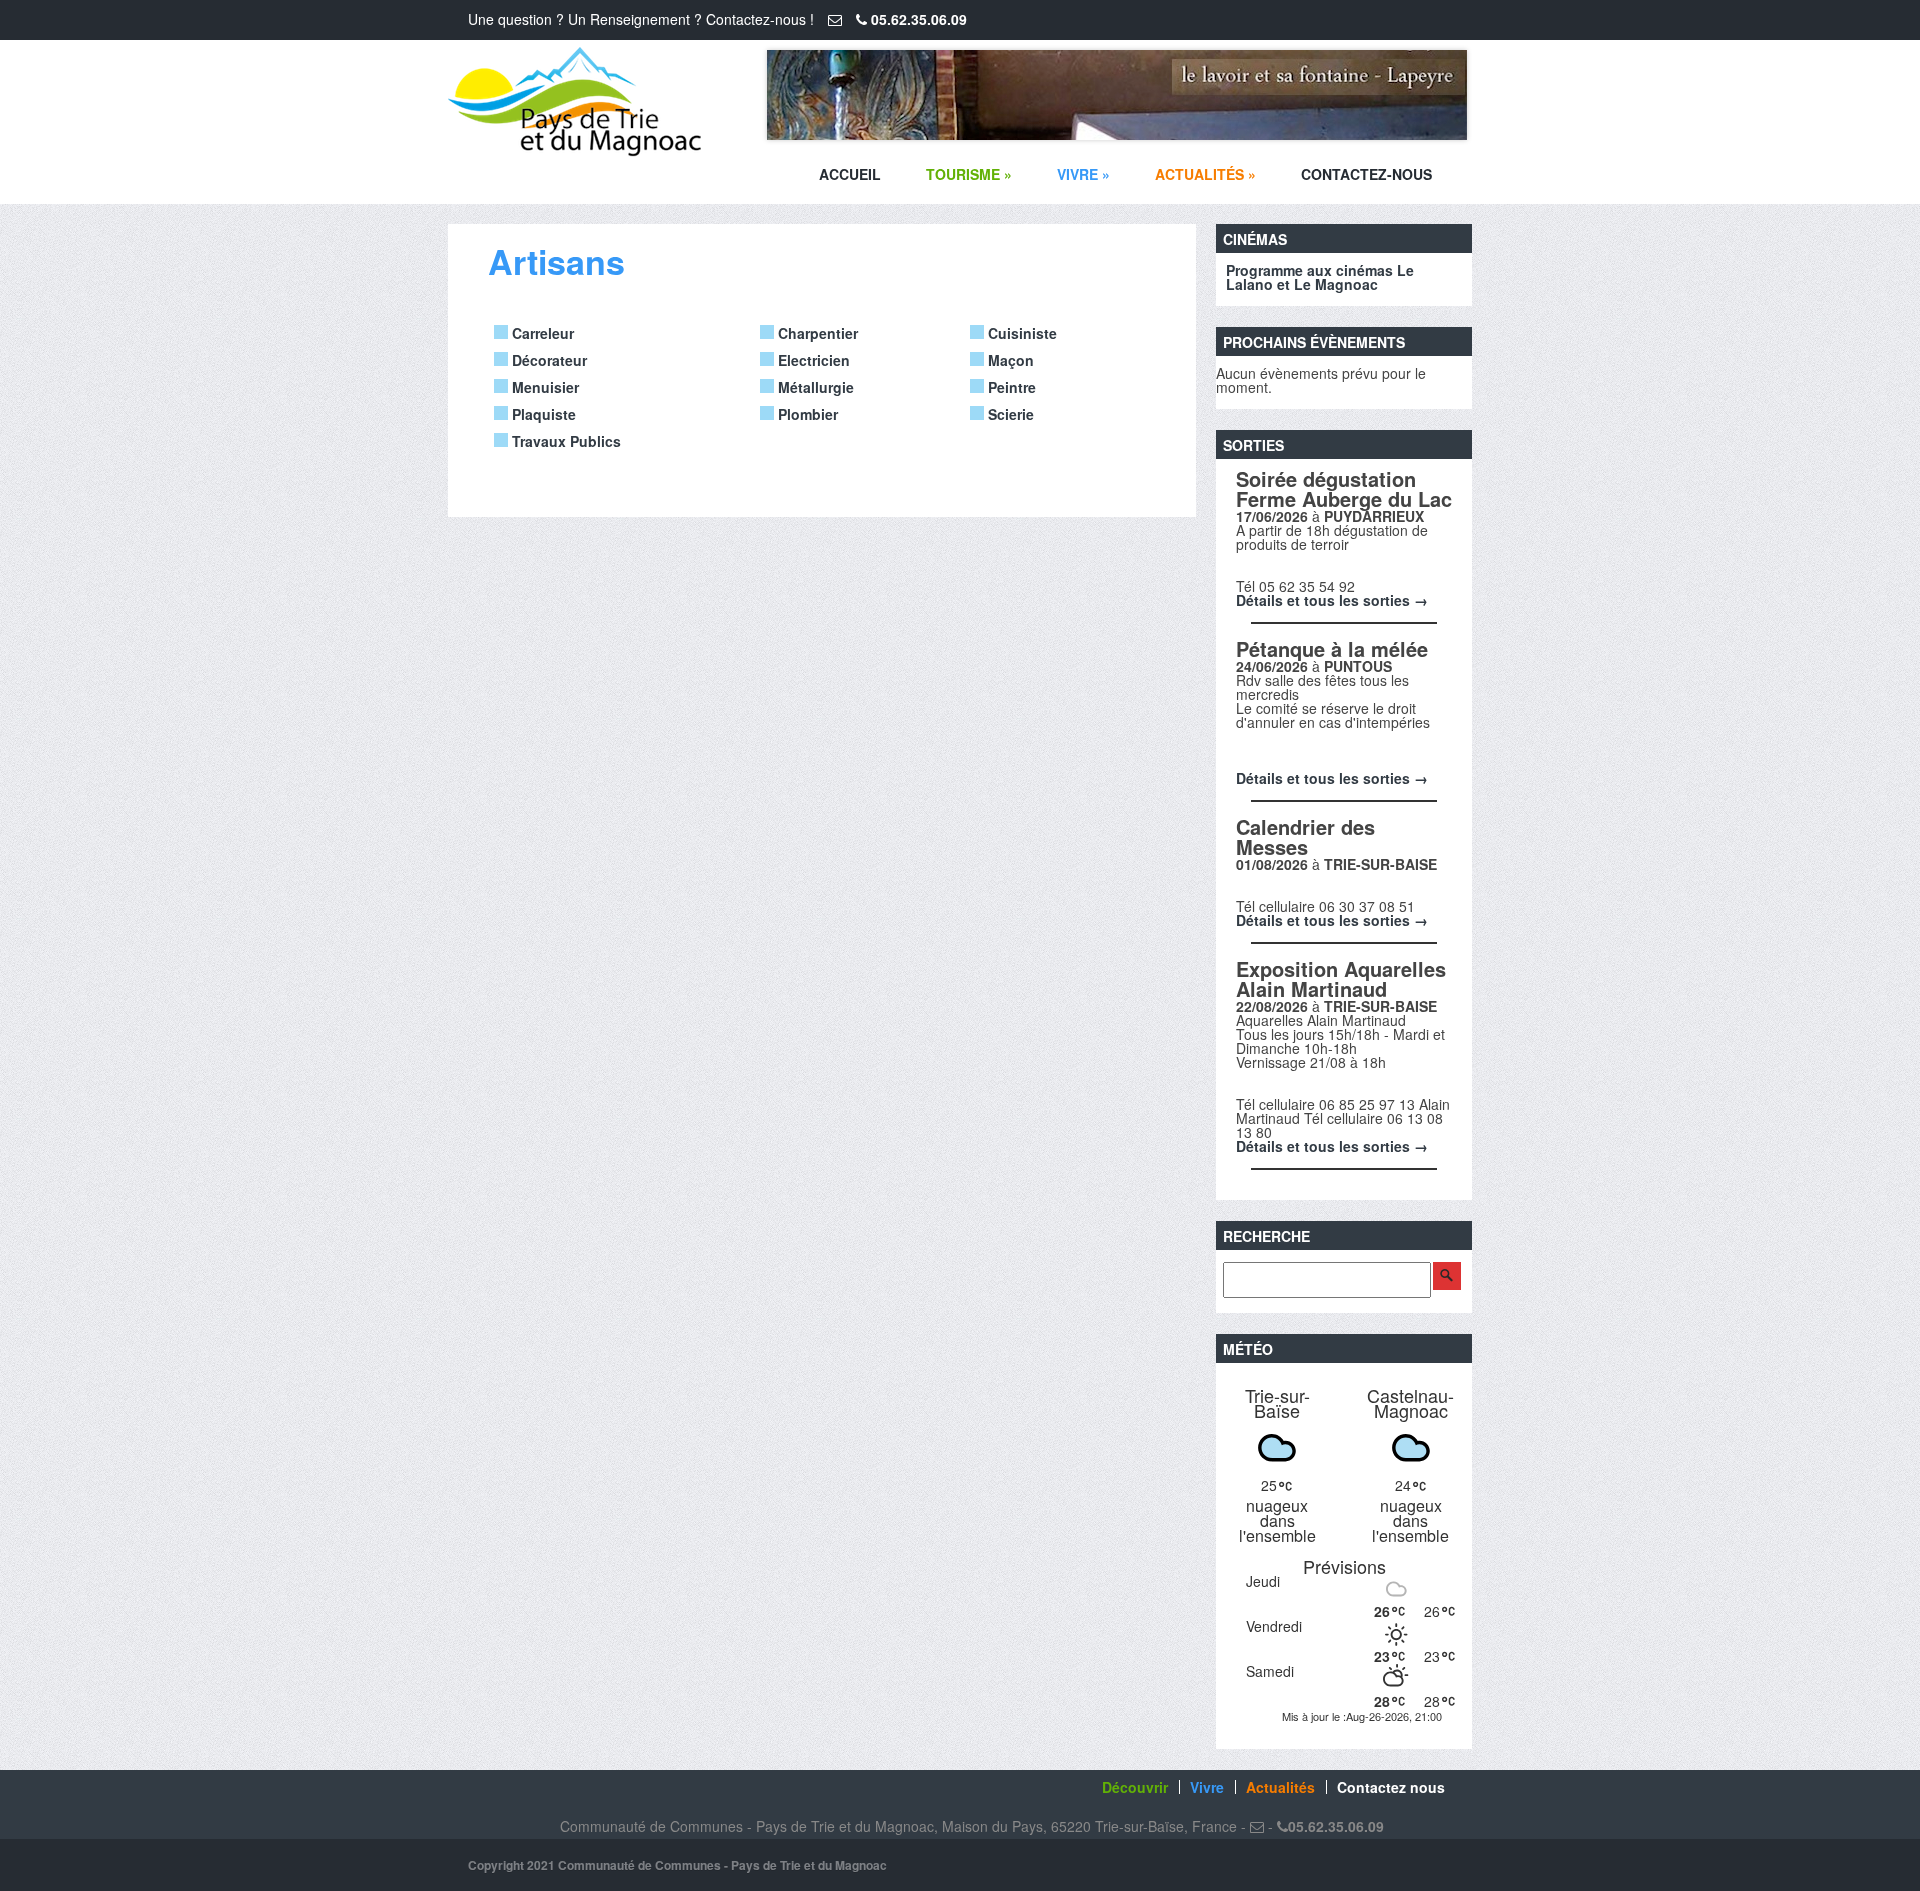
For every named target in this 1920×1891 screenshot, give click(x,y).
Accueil (850, 174)
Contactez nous (1391, 1787)
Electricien (812, 360)
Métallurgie (814, 387)
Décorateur (547, 360)
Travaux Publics (564, 441)
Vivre (1083, 174)
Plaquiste (542, 414)
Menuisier (543, 387)
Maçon (1009, 360)
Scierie (1009, 414)
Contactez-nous (1366, 174)
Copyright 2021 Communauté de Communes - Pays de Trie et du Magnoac (677, 1865)
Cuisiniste (1020, 333)
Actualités (1205, 174)
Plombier (806, 414)
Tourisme (969, 174)
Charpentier (816, 333)
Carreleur (541, 333)
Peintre (1010, 387)
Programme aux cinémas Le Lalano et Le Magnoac (1320, 277)
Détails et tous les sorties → (1332, 600)
